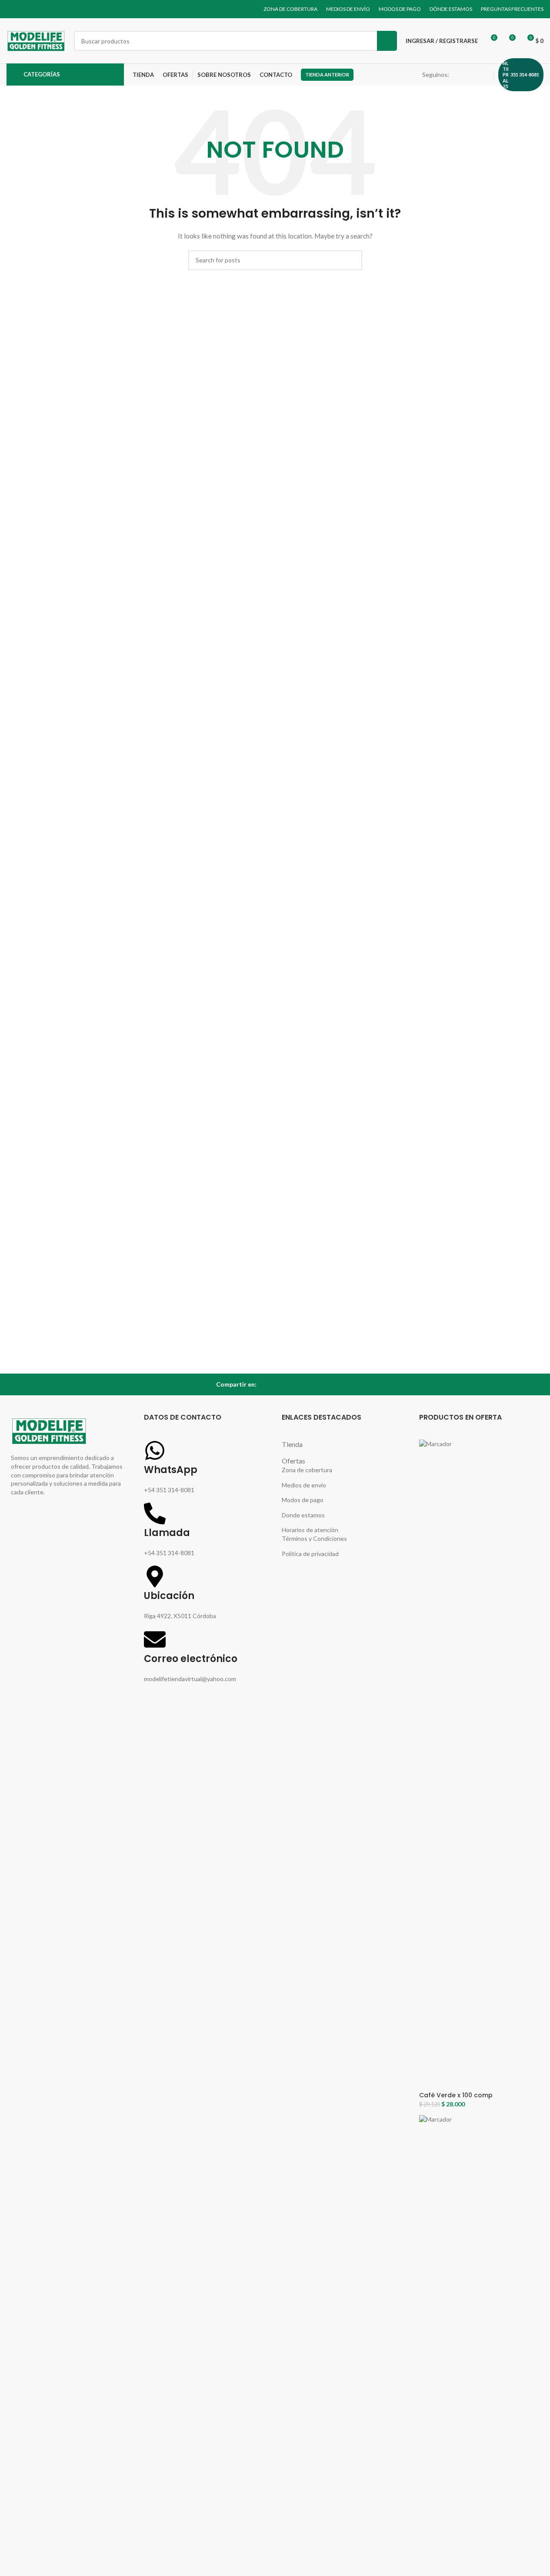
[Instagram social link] (463, 75)
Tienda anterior (327, 74)
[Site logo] (36, 40)
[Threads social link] (473, 75)
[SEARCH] (387, 41)
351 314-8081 (525, 74)
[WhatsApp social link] (484, 75)
